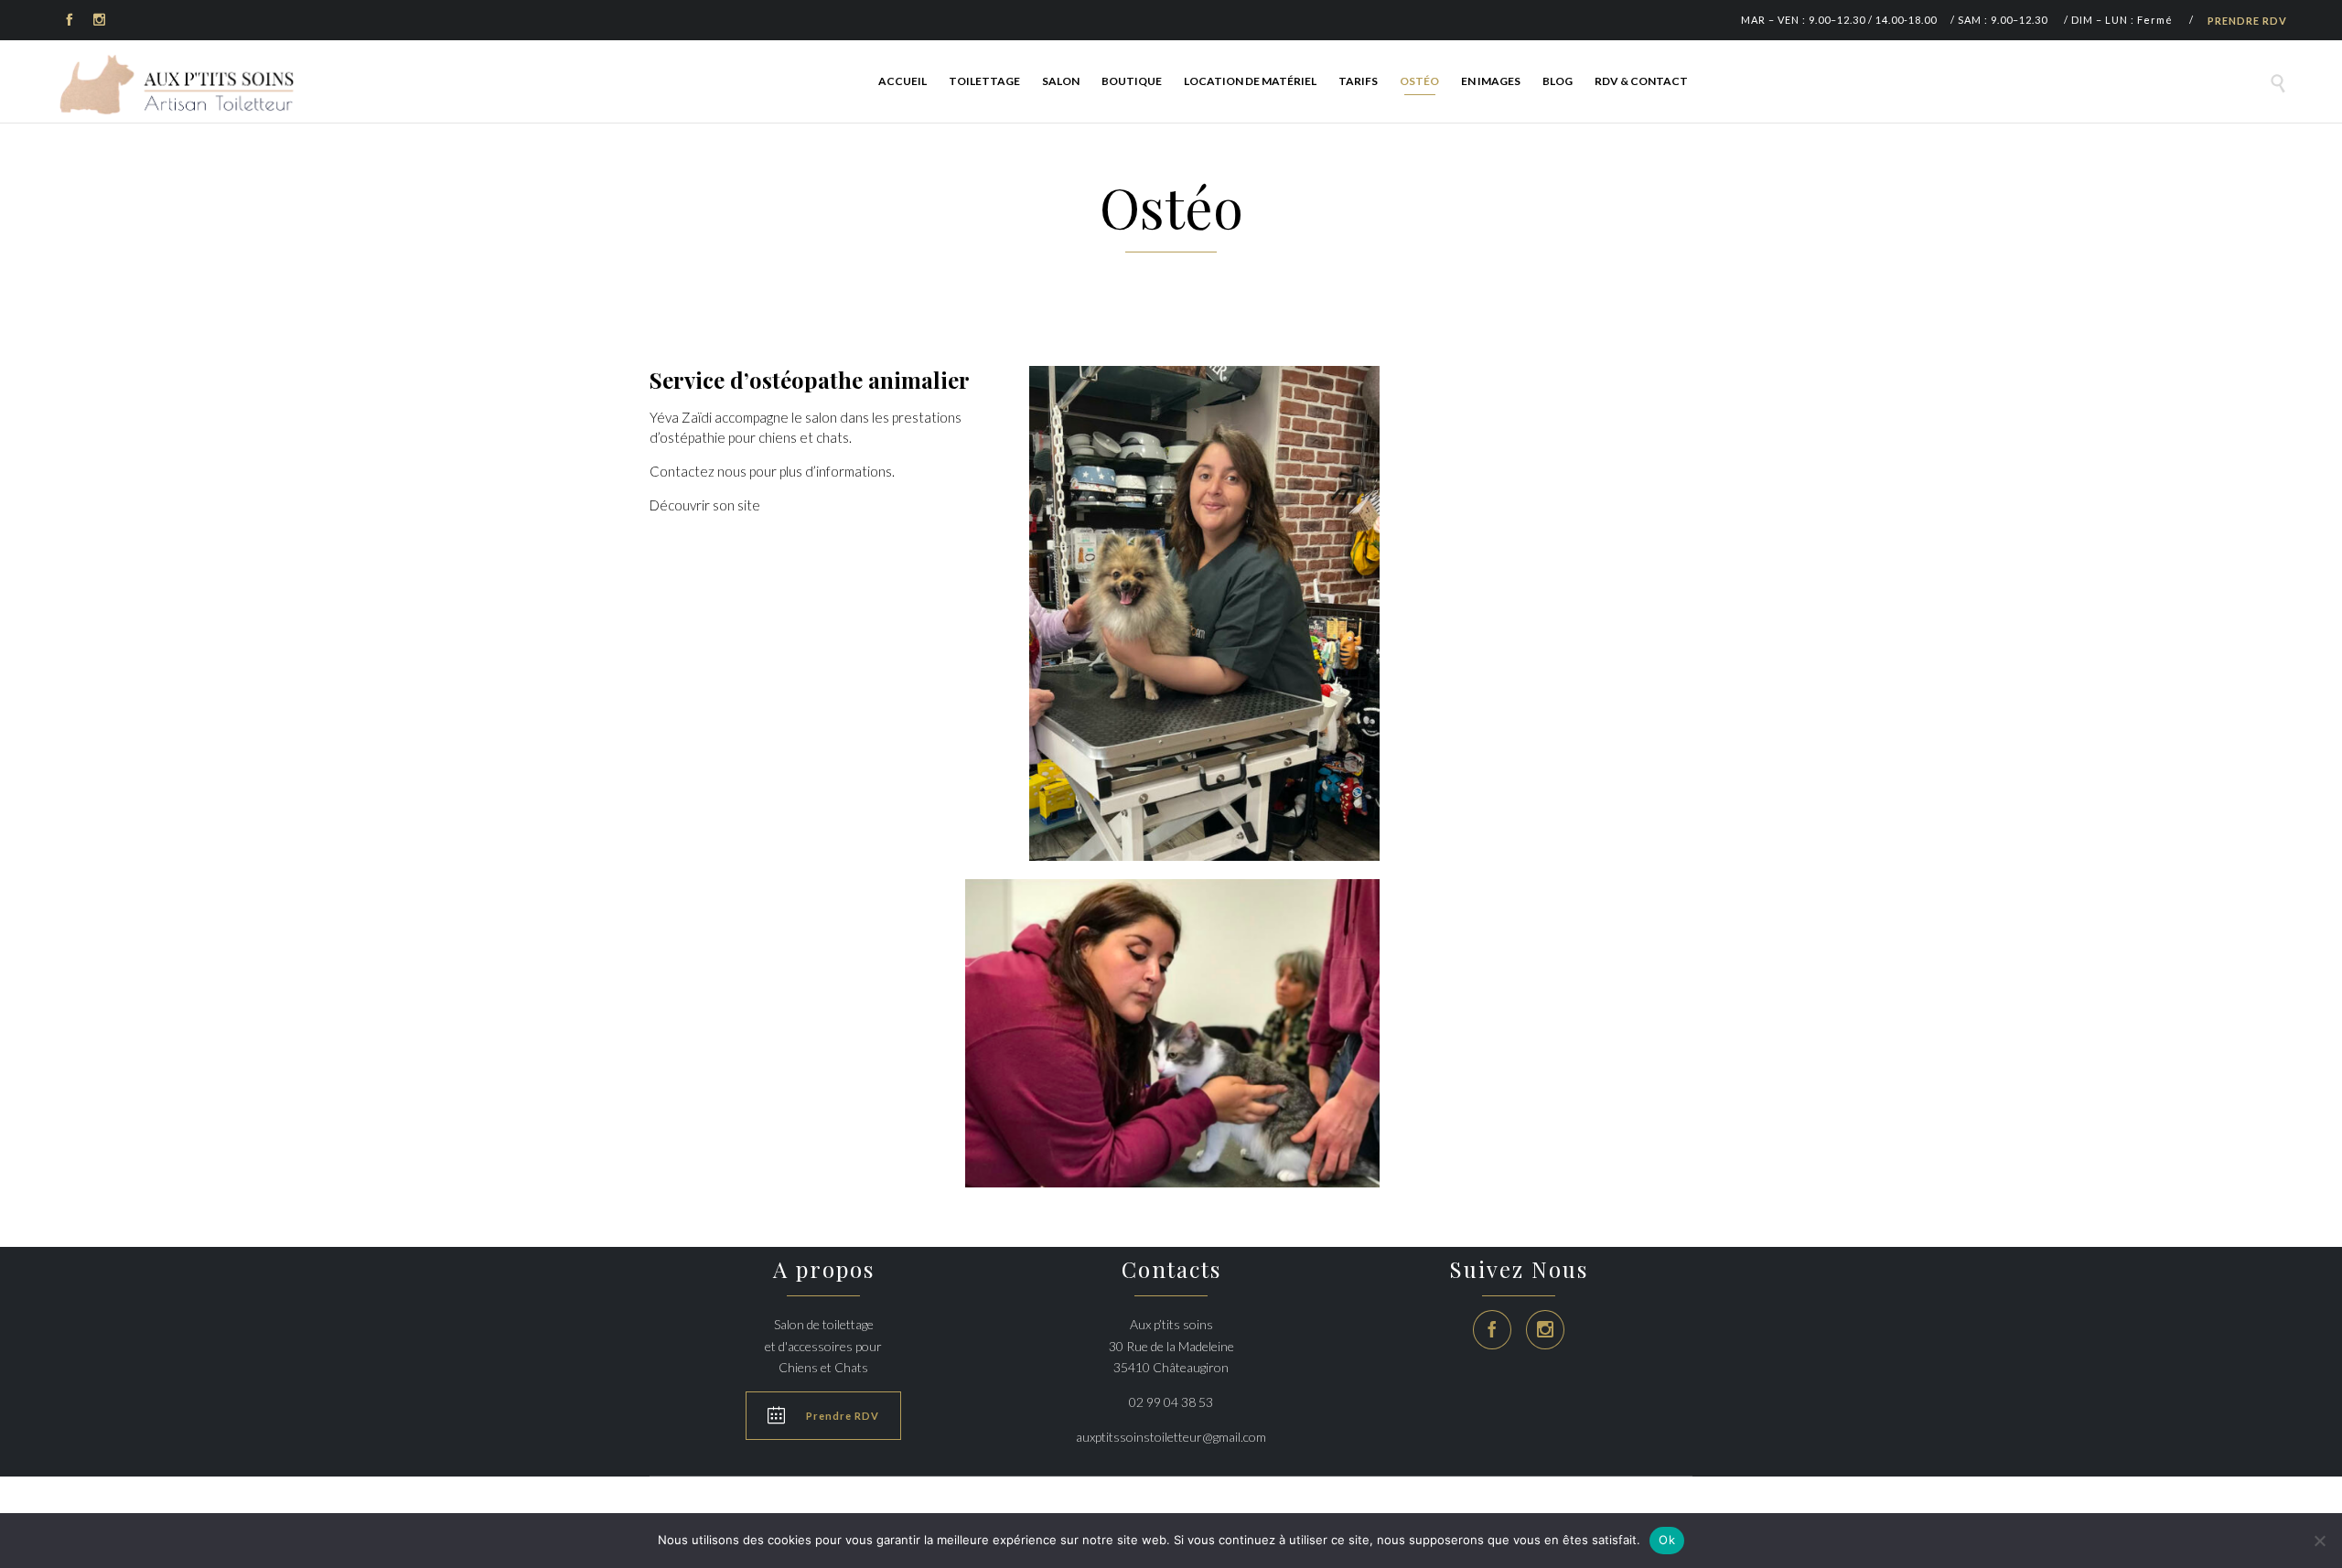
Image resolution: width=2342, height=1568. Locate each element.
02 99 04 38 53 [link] (1171, 1402)
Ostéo (1419, 81)
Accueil (902, 81)
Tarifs (1358, 81)
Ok (1667, 1540)
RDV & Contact (1641, 81)
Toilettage (984, 81)
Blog (1558, 81)
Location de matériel (1250, 81)
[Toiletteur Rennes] (181, 84)
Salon (1061, 81)
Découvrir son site (705, 505)
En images (1491, 81)
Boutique (1132, 81)
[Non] (2319, 1541)
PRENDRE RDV (2247, 21)
